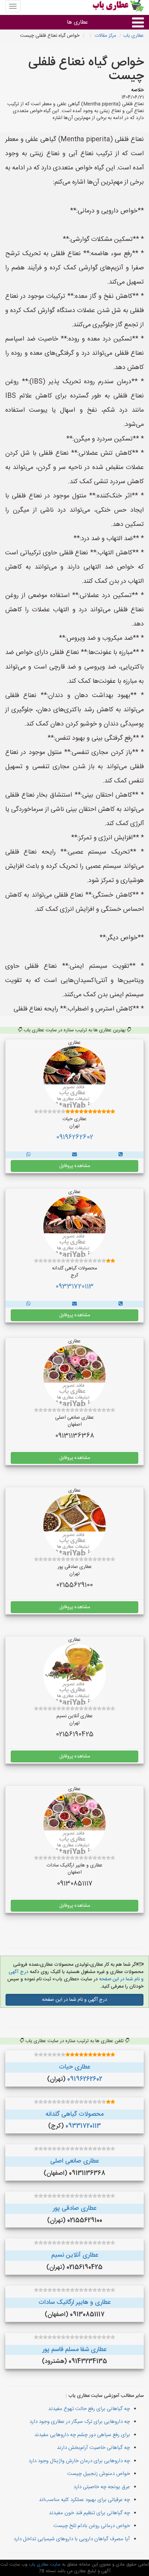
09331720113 (74, 1287)
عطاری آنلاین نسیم (75, 2255)
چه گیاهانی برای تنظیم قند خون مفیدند (89, 2513)
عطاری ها (77, 22)
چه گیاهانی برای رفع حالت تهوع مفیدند (89, 2409)
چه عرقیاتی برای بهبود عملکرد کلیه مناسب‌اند (84, 2500)
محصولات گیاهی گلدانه (74, 2114)
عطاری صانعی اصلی (74, 2161)
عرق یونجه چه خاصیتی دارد (102, 2487)
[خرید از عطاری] (121, 1155)
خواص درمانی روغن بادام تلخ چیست (92, 2526)
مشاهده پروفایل (75, 1166)
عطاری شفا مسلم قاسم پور (74, 2350)
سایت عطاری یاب (44, 2565)
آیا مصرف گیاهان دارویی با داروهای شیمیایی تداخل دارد (72, 2539)
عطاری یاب (133, 36)
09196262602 (75, 1138)
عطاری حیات (74, 2067)
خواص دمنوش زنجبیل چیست (99, 2474)
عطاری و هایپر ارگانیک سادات (74, 2302)
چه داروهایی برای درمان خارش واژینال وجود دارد (79, 2461)
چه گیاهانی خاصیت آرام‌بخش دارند (93, 2448)
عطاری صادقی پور (75, 2208)
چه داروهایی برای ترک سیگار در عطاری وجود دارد (80, 2422)
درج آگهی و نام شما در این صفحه (74, 2000)
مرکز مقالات (105, 36)
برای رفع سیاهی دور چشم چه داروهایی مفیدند (82, 2435)
